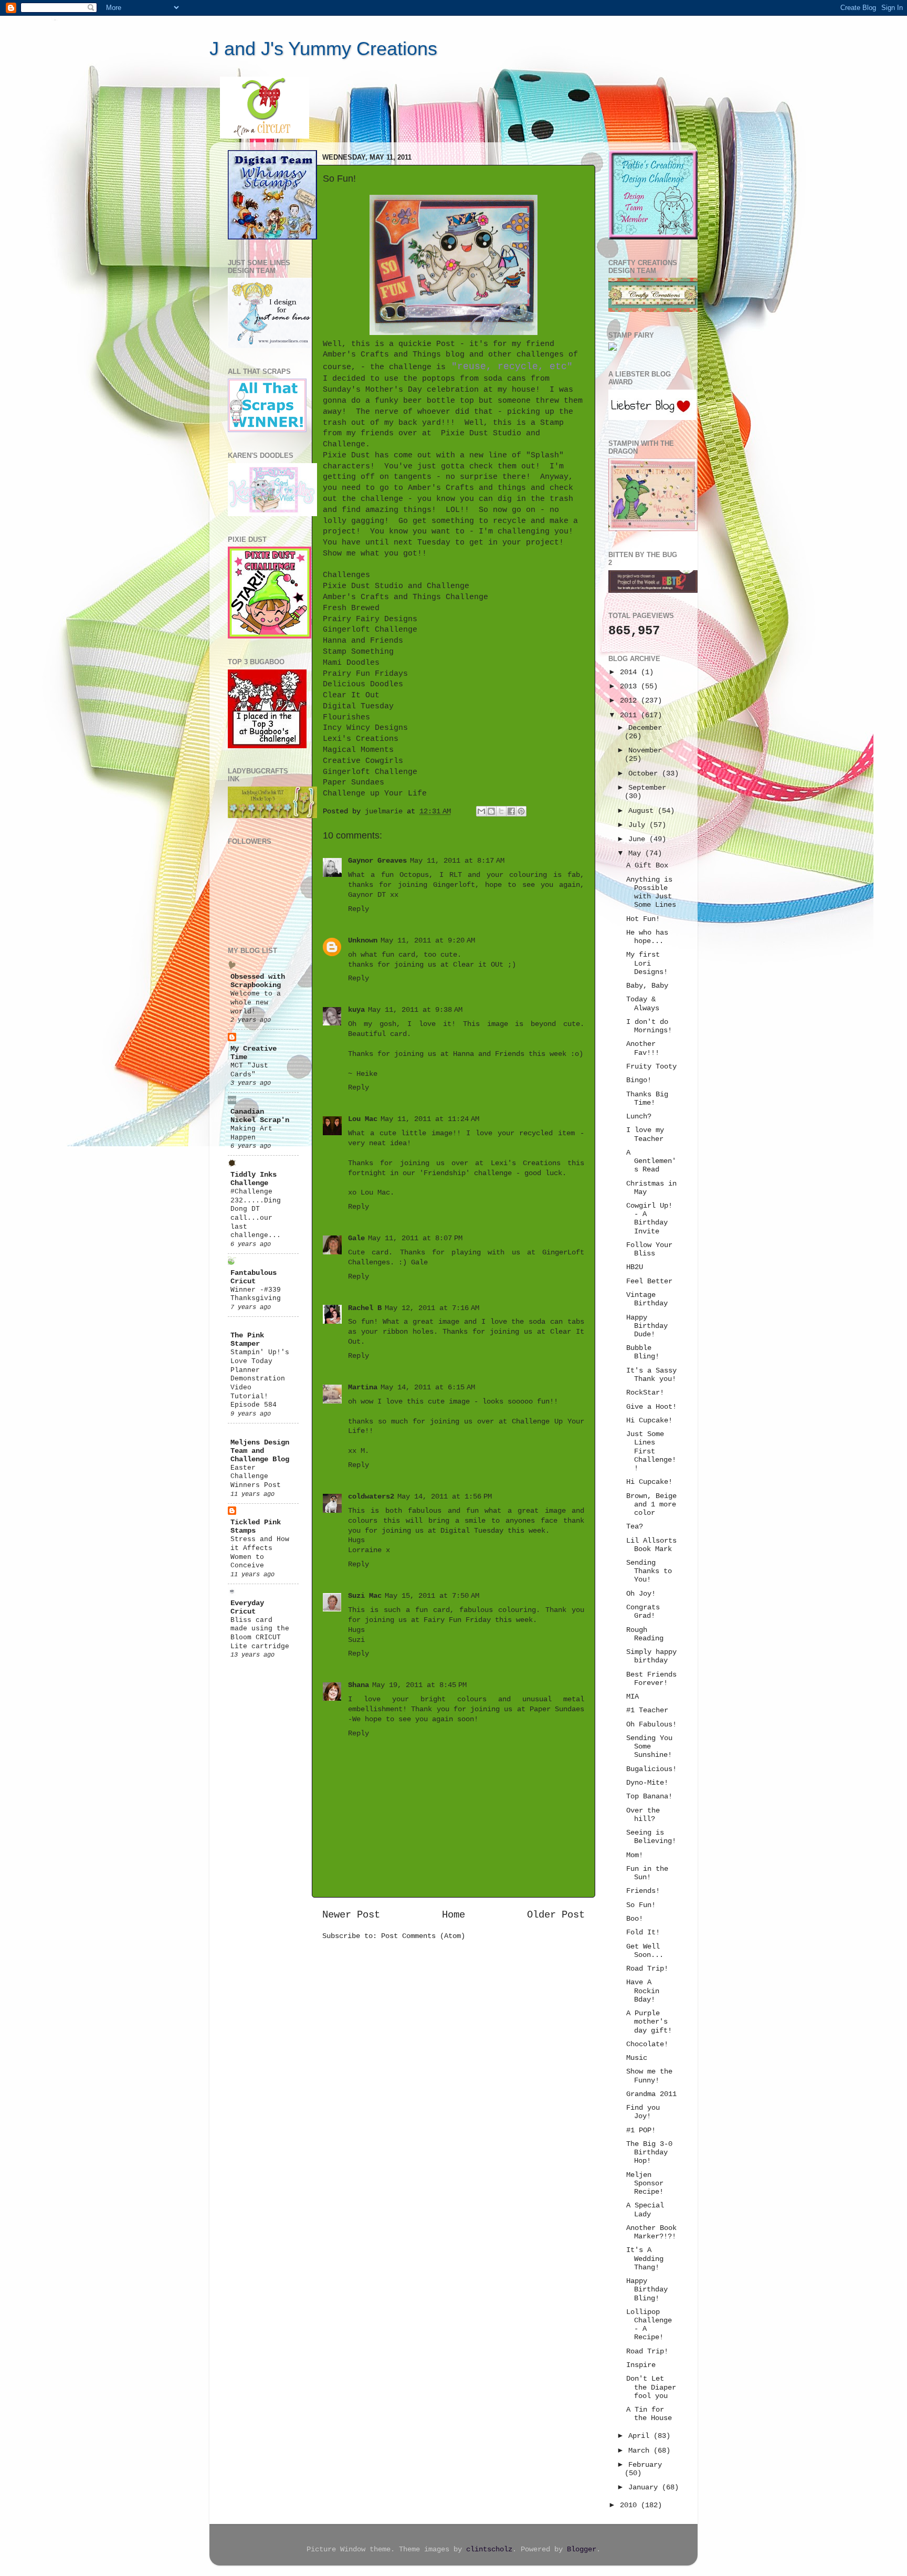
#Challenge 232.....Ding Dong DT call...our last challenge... (256, 1213)
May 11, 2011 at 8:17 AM (457, 861)
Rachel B (365, 1308)
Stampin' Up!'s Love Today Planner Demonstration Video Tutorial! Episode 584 (260, 1379)
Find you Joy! (643, 2112)
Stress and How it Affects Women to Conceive (260, 1552)
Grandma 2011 (651, 2094)
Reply (358, 909)
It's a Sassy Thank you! (651, 1375)
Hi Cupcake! (649, 1421)
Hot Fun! (643, 919)
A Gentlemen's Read (651, 1161)
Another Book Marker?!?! (651, 2232)
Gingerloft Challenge (370, 630)
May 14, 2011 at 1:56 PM (445, 1497)
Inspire (641, 2365)
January (645, 2488)
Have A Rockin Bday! (643, 1991)
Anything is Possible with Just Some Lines (651, 893)
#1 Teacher (647, 1710)
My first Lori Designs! (647, 963)
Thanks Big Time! (647, 1099)
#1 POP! (641, 2130)
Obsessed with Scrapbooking (258, 981)
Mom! (635, 1855)
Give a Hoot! (651, 1407)
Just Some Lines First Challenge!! (651, 1451)
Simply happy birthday (651, 1656)
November (645, 751)
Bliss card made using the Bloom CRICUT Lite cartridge (260, 1633)
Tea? (635, 1527)
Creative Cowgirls (363, 761)
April (641, 2436)
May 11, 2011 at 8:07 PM (415, 1238)
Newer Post (351, 1915)
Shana (358, 1685)
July (639, 825)
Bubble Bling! (643, 1352)
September (647, 788)
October (645, 774)
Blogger (582, 2549)
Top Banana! (649, 1797)
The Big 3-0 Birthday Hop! (649, 2153)
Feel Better (649, 1281)
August (643, 811)
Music (637, 2058)
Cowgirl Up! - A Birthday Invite (649, 1219)
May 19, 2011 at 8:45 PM (419, 1685)
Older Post (556, 1915)
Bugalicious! (651, 1769)
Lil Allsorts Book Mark (651, 1545)
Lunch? (639, 1117)
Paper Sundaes (354, 782)
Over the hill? (643, 1815)
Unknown (363, 941)
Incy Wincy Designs (365, 728)
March (641, 2451)
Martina (363, 1388)
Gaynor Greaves (377, 861)
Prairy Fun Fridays (365, 674)
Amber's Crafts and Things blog (394, 354)
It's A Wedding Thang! (645, 2259)
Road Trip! (647, 1969)
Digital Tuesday (358, 706)
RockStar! (645, 1393)
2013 (630, 687)
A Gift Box (647, 866)
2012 (630, 701)
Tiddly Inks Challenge (254, 1179)
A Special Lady (645, 2210)
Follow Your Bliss (649, 1249)
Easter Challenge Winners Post (256, 1477)
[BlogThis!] (491, 811)
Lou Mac (363, 1119)
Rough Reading (645, 1634)
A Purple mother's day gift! (649, 2022)
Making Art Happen (251, 1133)
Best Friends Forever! (651, 1679)
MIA (632, 1697)
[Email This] (481, 811)
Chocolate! (647, 2044)
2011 (630, 715)
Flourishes (346, 717)
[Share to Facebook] (511, 811)
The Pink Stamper (247, 1340)
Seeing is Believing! (651, 1837)
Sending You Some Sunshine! (649, 1747)
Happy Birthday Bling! (647, 2290)
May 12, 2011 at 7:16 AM (432, 1308)
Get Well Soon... (645, 1951)
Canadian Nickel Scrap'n (260, 1116)
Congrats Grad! (643, 1612)
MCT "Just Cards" (249, 1070)
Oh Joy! (641, 1594)
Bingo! (639, 1080)
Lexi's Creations (361, 739)
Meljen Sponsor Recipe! (645, 2184)
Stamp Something (358, 652)
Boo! (635, 1919)
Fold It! (643, 1933)
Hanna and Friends (363, 641)
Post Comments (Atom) (423, 1936)
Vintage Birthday (647, 1299)
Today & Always (643, 1004)
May (637, 854)
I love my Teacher (645, 1134)
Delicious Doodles (363, 684)
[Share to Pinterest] (521, 811)
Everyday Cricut (247, 1608)
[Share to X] (501, 811)
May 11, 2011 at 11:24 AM (430, 1119)
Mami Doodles (351, 663)
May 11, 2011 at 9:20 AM (428, 941)
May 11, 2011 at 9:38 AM (415, 1010)
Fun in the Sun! (647, 1873)
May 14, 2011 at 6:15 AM (428, 1388)
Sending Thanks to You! (649, 1571)
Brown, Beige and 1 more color (651, 1505)
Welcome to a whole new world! (256, 1002)
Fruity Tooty (651, 1067)
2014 (630, 672)
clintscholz (489, 2549)
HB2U (635, 1267)
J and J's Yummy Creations (323, 49)
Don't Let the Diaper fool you (651, 2387)
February (645, 2465)
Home (454, 1915)
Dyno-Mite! (647, 1783)
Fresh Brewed (351, 608)
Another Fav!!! (643, 1048)
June (639, 839)
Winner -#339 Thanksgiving (256, 1294)
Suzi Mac (365, 1596)
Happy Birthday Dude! (647, 1326)
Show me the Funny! (649, 2076)
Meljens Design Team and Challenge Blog (260, 1451)
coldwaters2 (371, 1497)
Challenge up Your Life (375, 793)
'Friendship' (445, 1173)
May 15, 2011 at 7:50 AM (432, 1596)
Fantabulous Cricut (254, 1277)
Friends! (643, 1891)
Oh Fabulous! (651, 1725)
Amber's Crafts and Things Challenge (405, 597)
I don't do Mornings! (649, 1026)
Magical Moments (358, 750)
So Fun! (641, 1905)
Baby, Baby (647, 986)
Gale (356, 1238)
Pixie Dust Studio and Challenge (396, 586)
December (645, 728)
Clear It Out (351, 695)
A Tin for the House (649, 2414)
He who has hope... (647, 937)
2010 (630, 2505)
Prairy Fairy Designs (370, 619)
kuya (356, 1010)
